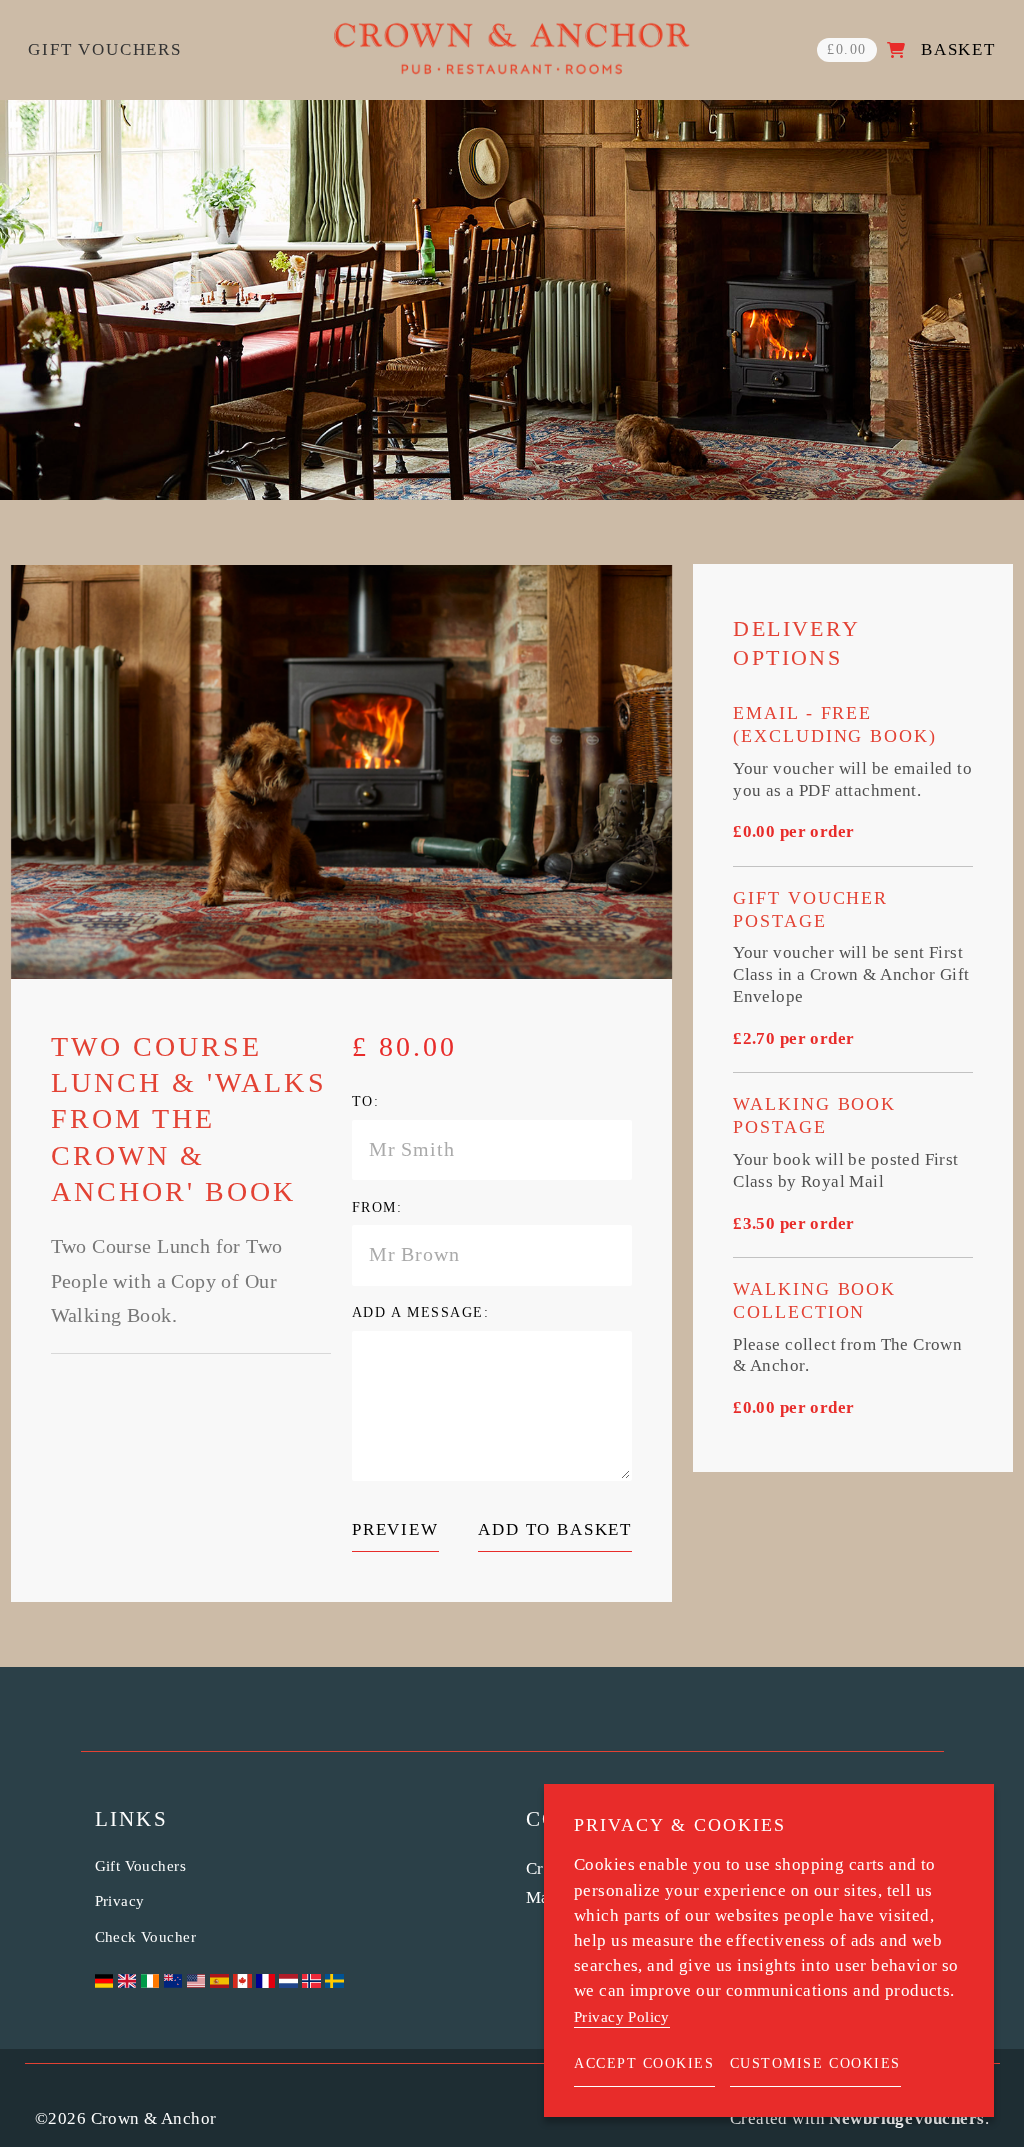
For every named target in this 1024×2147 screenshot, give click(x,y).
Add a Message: (421, 1312)
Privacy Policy (622, 2017)
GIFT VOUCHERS (105, 49)
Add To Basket (555, 1529)
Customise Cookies (815, 2063)
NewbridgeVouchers (906, 2118)
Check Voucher (145, 1936)
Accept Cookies (644, 2063)
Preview (395, 1529)
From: (377, 1207)
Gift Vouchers (140, 1865)
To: (366, 1101)
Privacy (120, 1900)
